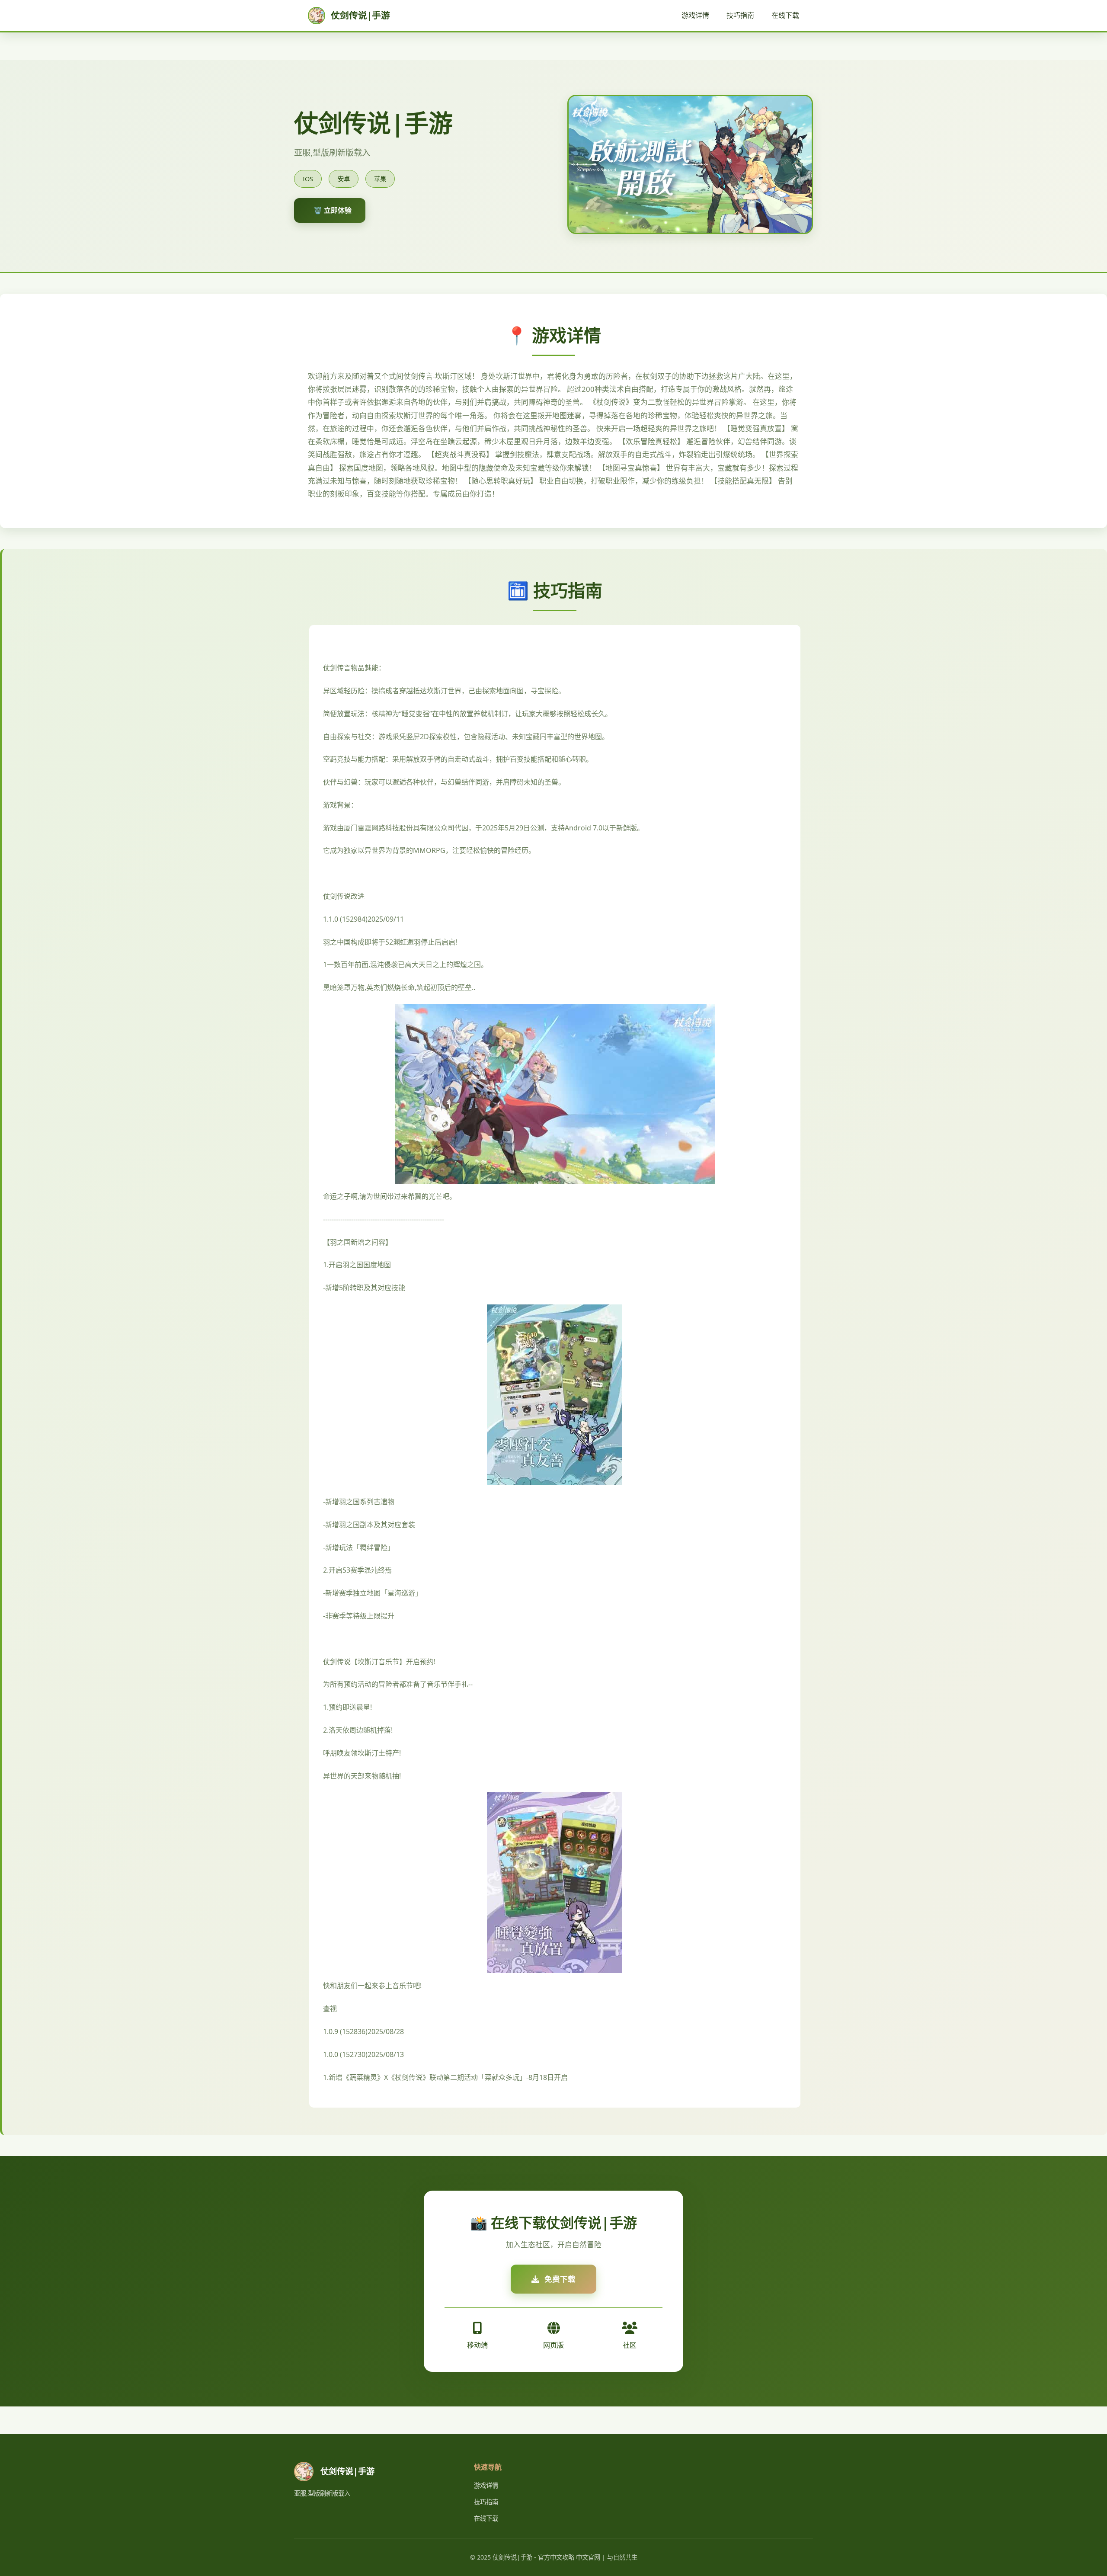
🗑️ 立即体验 (333, 210)
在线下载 (785, 15)
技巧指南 (740, 15)
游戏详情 (695, 15)
